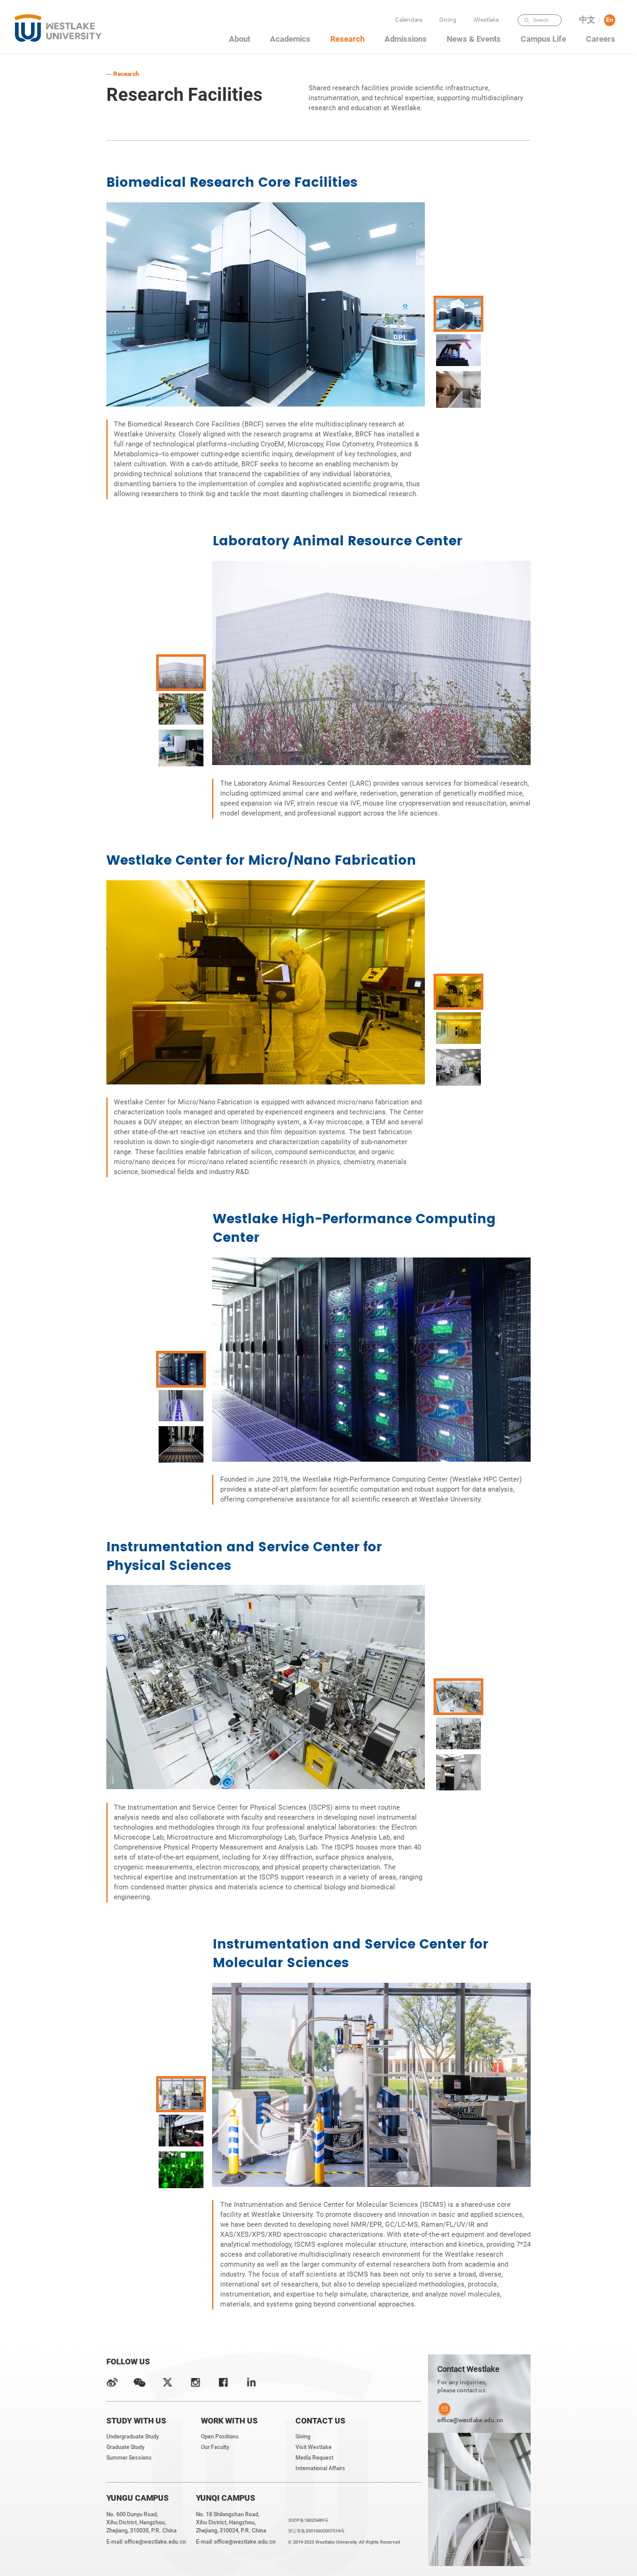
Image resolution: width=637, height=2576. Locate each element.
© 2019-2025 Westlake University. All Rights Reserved (344, 2542)
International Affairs (320, 2468)
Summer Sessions (129, 2458)
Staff (488, 59)
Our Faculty (215, 2447)
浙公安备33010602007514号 (316, 2531)
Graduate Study (125, 2447)
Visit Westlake (314, 2447)
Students (488, 46)
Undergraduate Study (133, 2437)
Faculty (488, 33)
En (610, 20)
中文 (587, 20)
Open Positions (220, 2437)
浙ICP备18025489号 (308, 2520)
